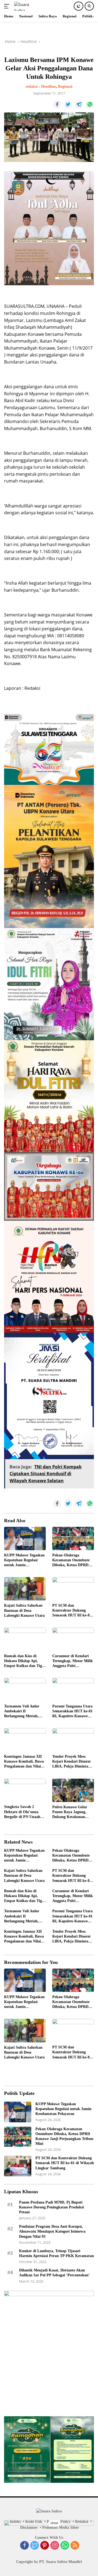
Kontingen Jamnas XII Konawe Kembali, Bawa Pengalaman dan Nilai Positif (24, 1762)
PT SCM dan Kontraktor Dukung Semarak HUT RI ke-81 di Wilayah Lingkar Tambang (72, 1611)
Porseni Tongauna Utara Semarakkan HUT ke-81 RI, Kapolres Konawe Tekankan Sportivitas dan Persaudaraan (72, 1712)
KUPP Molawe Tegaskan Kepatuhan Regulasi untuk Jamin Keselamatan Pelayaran (24, 1560)
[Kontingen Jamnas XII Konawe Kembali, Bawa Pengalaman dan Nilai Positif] (25, 1740)
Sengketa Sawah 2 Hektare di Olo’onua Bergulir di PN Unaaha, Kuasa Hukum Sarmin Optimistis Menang (24, 1812)
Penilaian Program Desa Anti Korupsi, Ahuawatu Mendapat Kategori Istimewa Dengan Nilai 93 (52, 2231)
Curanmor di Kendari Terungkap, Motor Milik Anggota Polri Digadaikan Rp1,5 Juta (73, 1661)
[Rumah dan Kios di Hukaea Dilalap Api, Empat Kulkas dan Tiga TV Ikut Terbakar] (25, 1639)
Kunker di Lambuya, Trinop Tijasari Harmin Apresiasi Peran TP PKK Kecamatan (56, 2253)
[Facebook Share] (57, 105)
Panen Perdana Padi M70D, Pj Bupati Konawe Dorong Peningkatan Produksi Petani (51, 2207)
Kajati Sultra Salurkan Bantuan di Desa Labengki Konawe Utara (24, 1610)
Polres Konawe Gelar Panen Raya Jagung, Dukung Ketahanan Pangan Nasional (70, 1812)
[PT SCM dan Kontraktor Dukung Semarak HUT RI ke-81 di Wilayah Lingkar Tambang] (73, 1589)
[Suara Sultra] (27, 6)
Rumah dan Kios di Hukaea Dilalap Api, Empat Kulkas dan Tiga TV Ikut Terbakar (24, 1661)
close (54, 2523)
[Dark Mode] (79, 6)
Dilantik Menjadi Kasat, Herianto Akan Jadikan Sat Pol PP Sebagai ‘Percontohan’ (54, 2273)
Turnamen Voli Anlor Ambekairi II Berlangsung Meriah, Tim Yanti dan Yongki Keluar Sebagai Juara (22, 1712)
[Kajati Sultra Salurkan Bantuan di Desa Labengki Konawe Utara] (25, 1589)
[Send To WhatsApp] (90, 105)
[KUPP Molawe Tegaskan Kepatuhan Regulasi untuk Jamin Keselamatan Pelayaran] (25, 1538)
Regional (65, 87)
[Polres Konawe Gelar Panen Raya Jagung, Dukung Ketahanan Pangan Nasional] (73, 1790)
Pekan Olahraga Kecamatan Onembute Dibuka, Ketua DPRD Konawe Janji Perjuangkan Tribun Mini (71, 1560)
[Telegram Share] (79, 105)
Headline (48, 87)
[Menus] (8, 6)
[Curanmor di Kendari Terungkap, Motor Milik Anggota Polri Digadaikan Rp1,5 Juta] (73, 1639)
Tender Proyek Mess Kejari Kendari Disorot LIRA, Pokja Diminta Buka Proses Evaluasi (71, 1762)
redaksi (32, 87)
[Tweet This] (68, 105)
